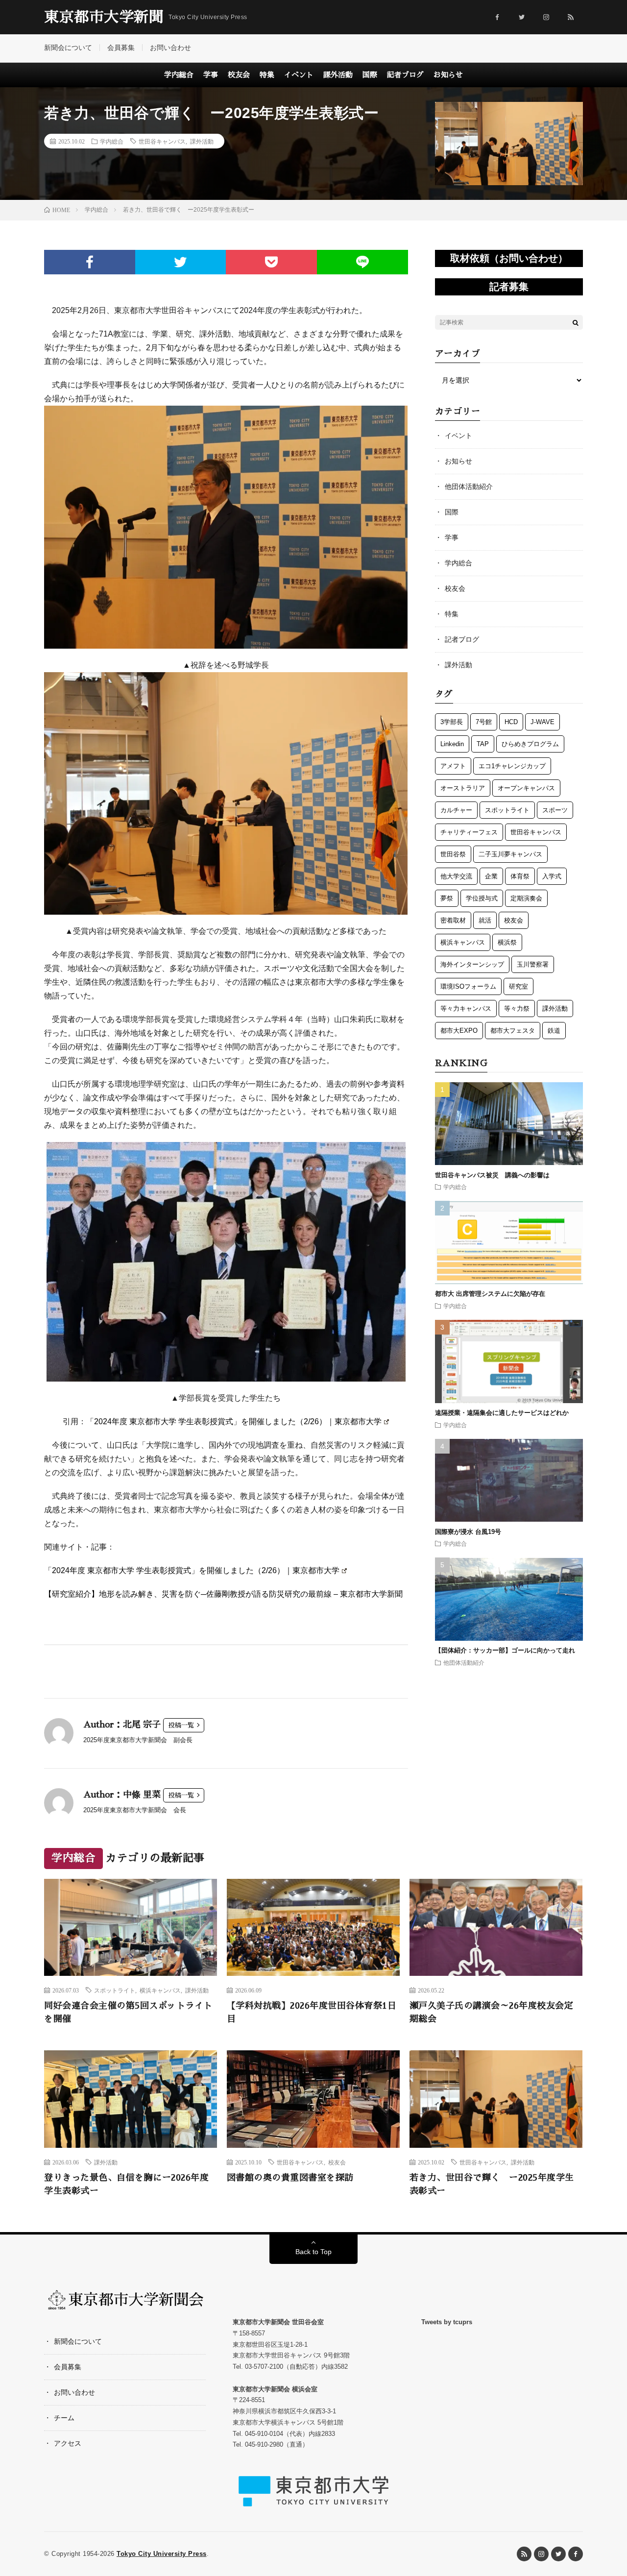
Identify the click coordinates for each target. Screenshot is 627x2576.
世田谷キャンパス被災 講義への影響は (492, 1175)
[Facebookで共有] (90, 262)
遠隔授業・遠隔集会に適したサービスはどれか (505, 1413)
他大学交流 (456, 876)
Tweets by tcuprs (447, 2322)
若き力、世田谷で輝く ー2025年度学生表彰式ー (492, 2184)
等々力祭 (517, 1009)
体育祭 (520, 876)
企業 (491, 876)
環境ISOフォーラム (468, 986)
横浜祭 (507, 942)
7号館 (484, 722)
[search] (576, 322)
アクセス (68, 2443)
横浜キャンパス (463, 942)
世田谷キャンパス (162, 141)
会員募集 (121, 48)
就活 (485, 920)
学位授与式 (482, 898)
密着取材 (453, 920)
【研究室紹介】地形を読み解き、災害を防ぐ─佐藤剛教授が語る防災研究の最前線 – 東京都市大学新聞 (223, 1594)
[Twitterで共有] (181, 262)
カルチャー (456, 810)
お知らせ (448, 75)
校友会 (239, 75)
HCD (511, 722)
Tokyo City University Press (162, 2554)
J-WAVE (543, 722)
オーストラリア (463, 788)
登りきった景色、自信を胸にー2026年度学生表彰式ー (126, 2184)
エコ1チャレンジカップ (512, 766)
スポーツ (555, 810)
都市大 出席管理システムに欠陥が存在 (490, 1294)
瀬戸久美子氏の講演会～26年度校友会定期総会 (492, 2012)
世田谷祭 (453, 854)
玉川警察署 (533, 964)
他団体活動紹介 (469, 486)
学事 (211, 75)
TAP (483, 744)
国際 (370, 75)
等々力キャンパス (466, 1009)
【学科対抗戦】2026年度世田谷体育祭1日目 (312, 2012)
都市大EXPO (459, 1031)
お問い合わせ (170, 48)
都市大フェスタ (513, 1031)
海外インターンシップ (472, 964)
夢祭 (447, 898)
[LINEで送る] (362, 262)
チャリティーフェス (469, 832)
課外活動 (338, 75)
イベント (299, 75)
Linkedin (452, 744)
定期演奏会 (526, 898)
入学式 (552, 876)
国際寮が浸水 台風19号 (468, 1532)
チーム (64, 2418)
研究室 (518, 986)
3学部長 (452, 722)
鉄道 (554, 1031)
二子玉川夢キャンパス (510, 854)
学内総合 (179, 75)
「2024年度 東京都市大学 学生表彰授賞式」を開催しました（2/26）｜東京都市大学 (234, 1422)
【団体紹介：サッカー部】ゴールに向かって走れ (505, 1651)
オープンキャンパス (526, 788)
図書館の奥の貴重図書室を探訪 (290, 2178)
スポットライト (507, 810)
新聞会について (68, 48)
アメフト (453, 766)
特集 (267, 75)
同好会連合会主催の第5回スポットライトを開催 (128, 2012)
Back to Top (313, 2252)
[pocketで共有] (271, 262)
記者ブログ (405, 75)
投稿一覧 (181, 1725)
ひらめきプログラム (530, 744)
